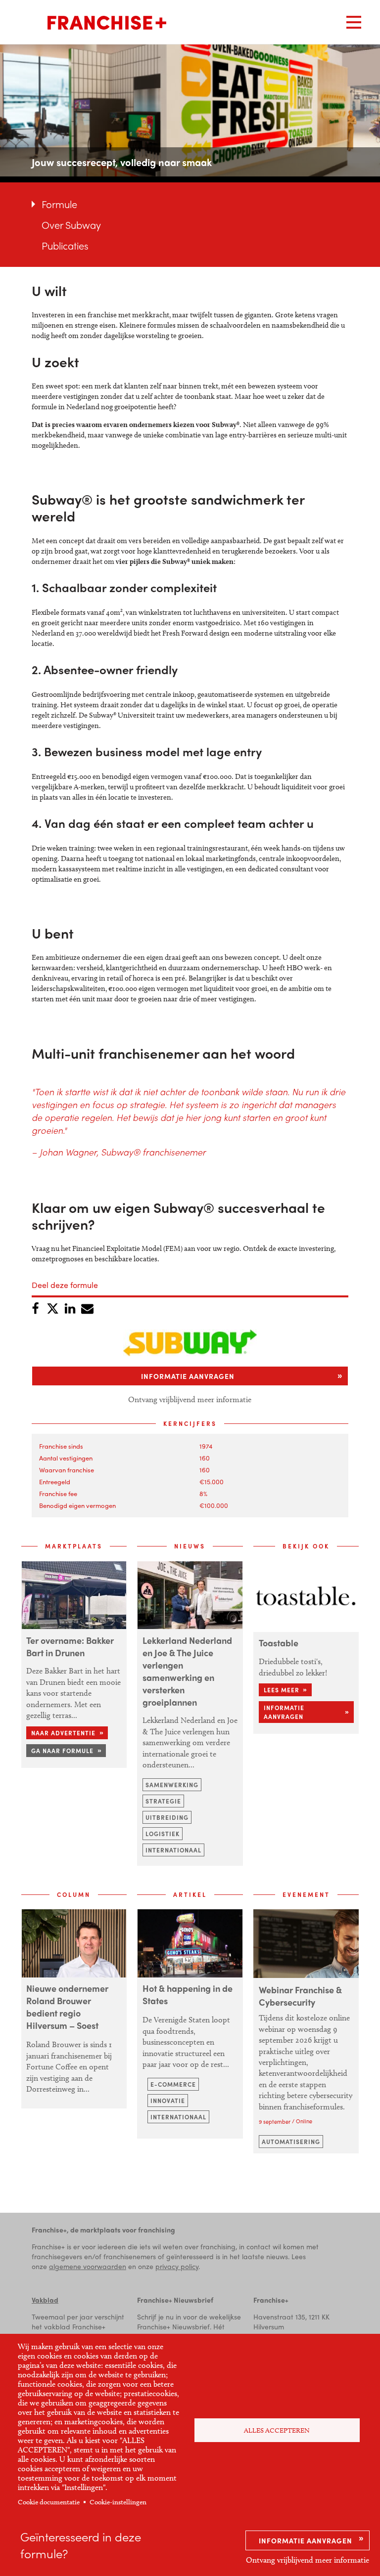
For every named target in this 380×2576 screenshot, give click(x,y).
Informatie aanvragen (306, 2540)
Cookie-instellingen (118, 2502)
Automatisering (291, 2142)
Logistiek (163, 1834)
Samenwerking (172, 1785)
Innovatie (168, 2101)
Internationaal (173, 1850)
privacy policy (177, 2266)
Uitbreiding (167, 1817)
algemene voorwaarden (88, 2266)
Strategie (163, 1801)
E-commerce (173, 2084)
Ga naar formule (62, 1751)
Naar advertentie (63, 1733)
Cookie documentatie (49, 2502)
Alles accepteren (277, 2430)
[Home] (107, 23)
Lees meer (282, 1690)
